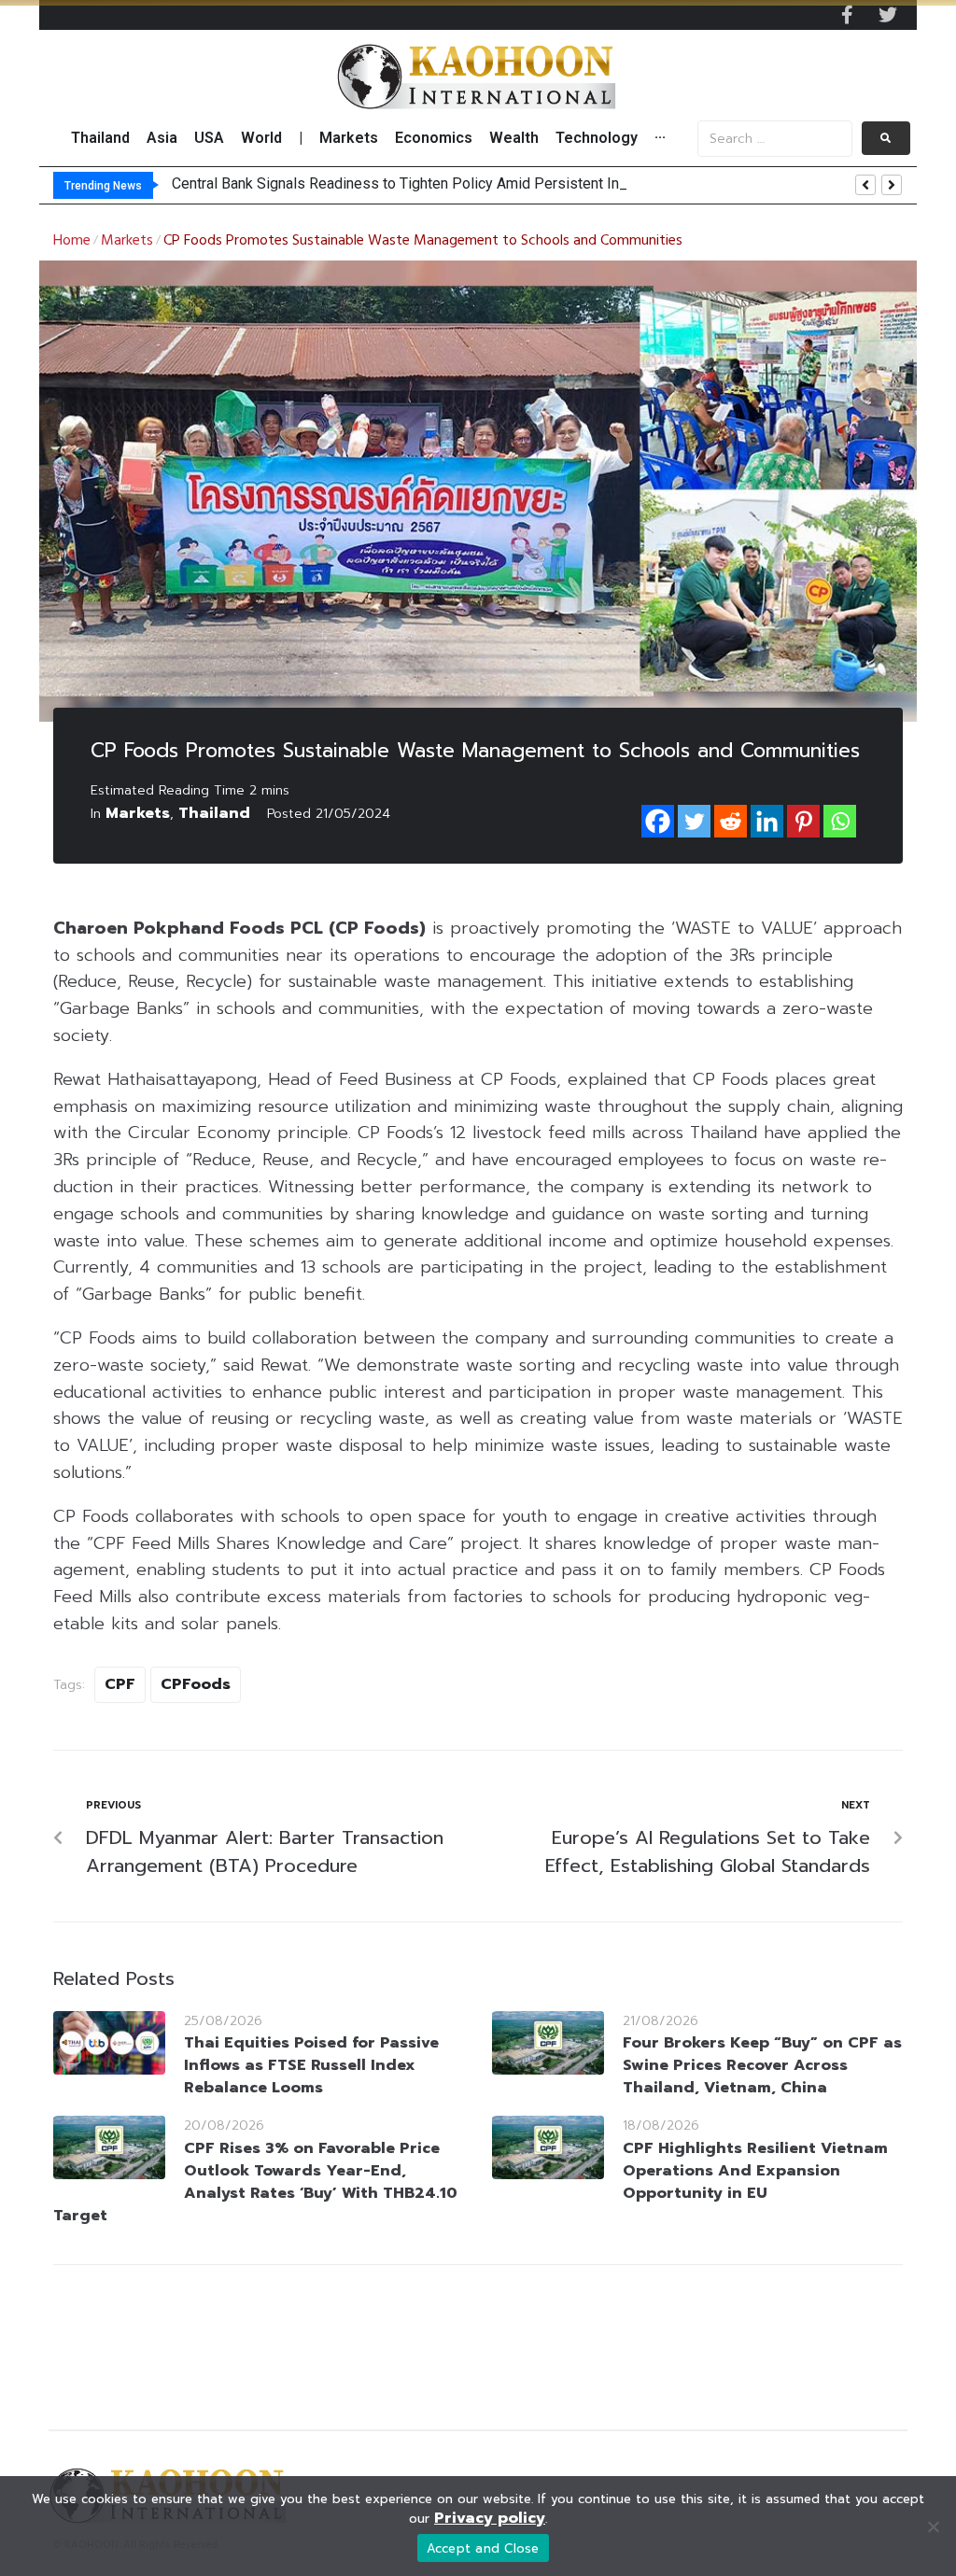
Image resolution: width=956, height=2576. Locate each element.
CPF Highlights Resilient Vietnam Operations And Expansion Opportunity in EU (755, 2171)
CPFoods (196, 1684)
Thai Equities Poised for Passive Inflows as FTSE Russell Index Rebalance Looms (311, 2065)
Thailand (214, 813)
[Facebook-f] (847, 15)
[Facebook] (658, 821)
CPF (120, 1684)
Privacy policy (490, 2518)
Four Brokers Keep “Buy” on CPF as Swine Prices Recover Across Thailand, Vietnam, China (762, 2065)
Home (72, 241)
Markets (127, 241)
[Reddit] (731, 821)
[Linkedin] (767, 821)
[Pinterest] (803, 821)
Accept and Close (483, 2548)
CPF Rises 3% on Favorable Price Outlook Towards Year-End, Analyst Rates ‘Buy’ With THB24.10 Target (255, 2182)
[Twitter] (888, 15)
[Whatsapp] (840, 821)
